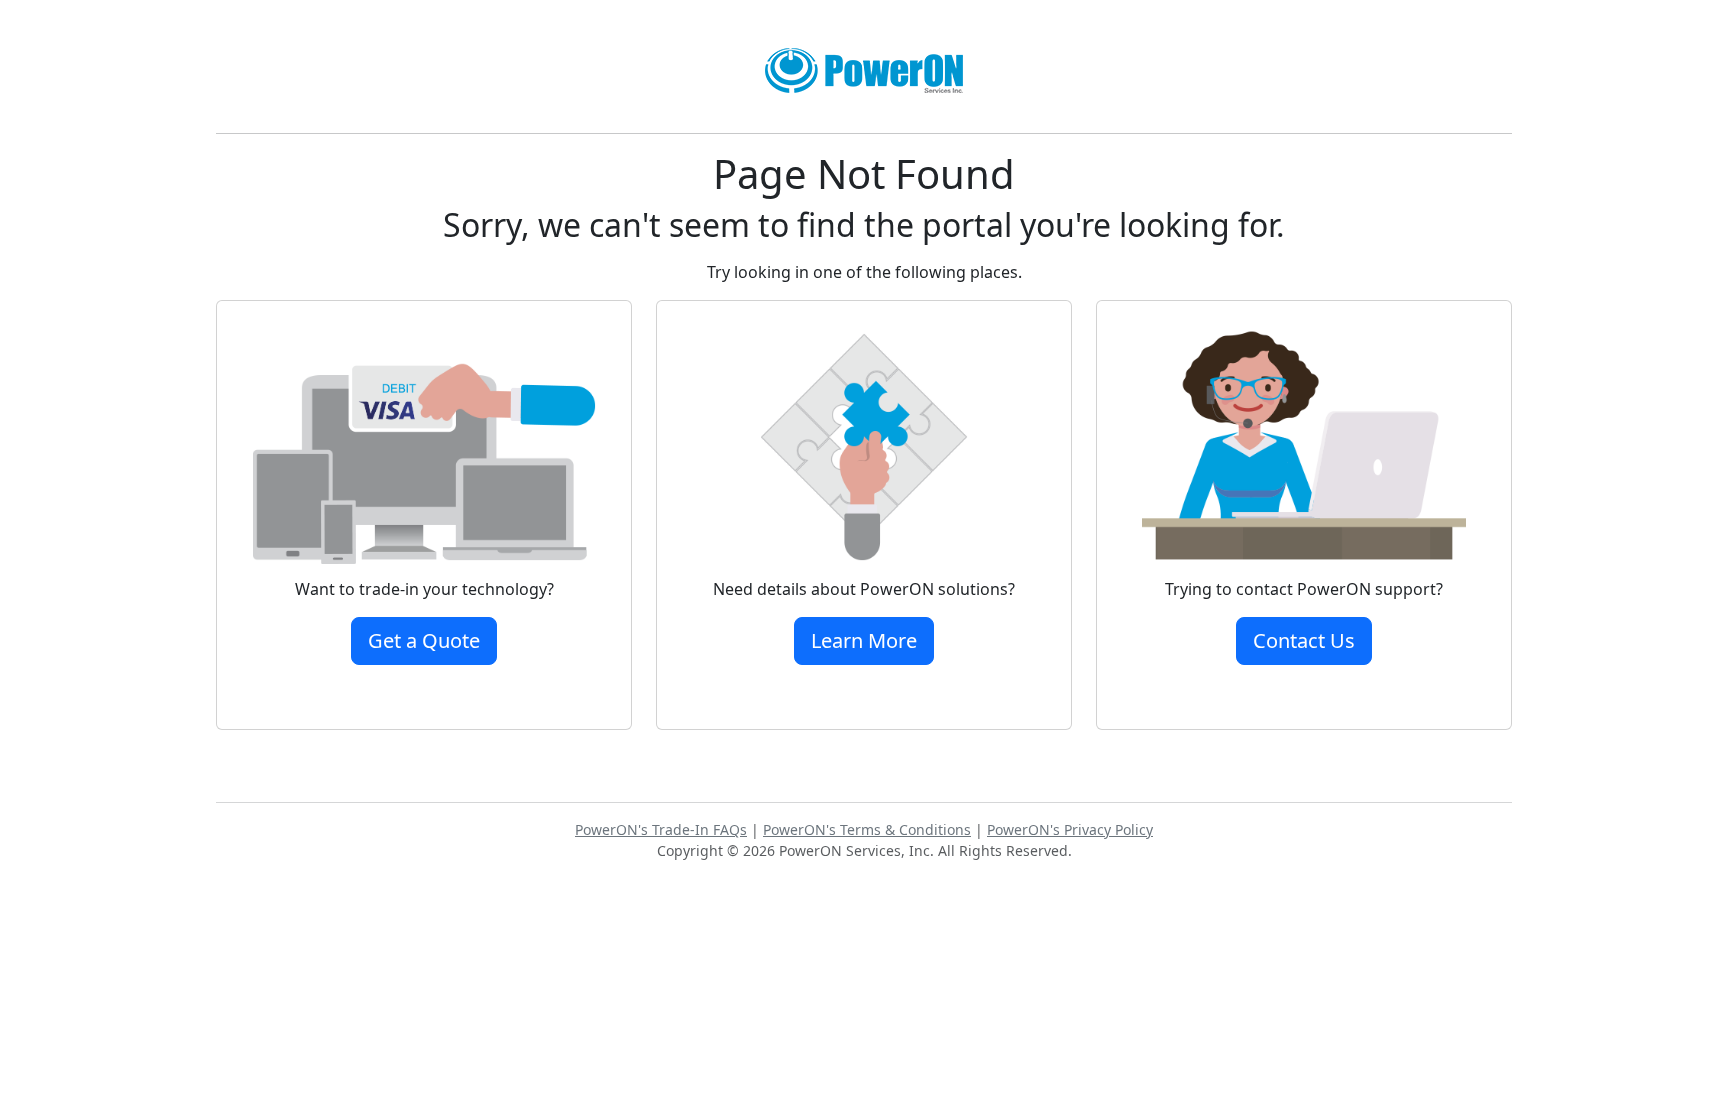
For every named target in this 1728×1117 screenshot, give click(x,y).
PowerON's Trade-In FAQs (661, 829)
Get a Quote (424, 640)
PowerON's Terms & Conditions (867, 829)
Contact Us (1304, 640)
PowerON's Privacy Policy (1070, 829)
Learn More (864, 640)
